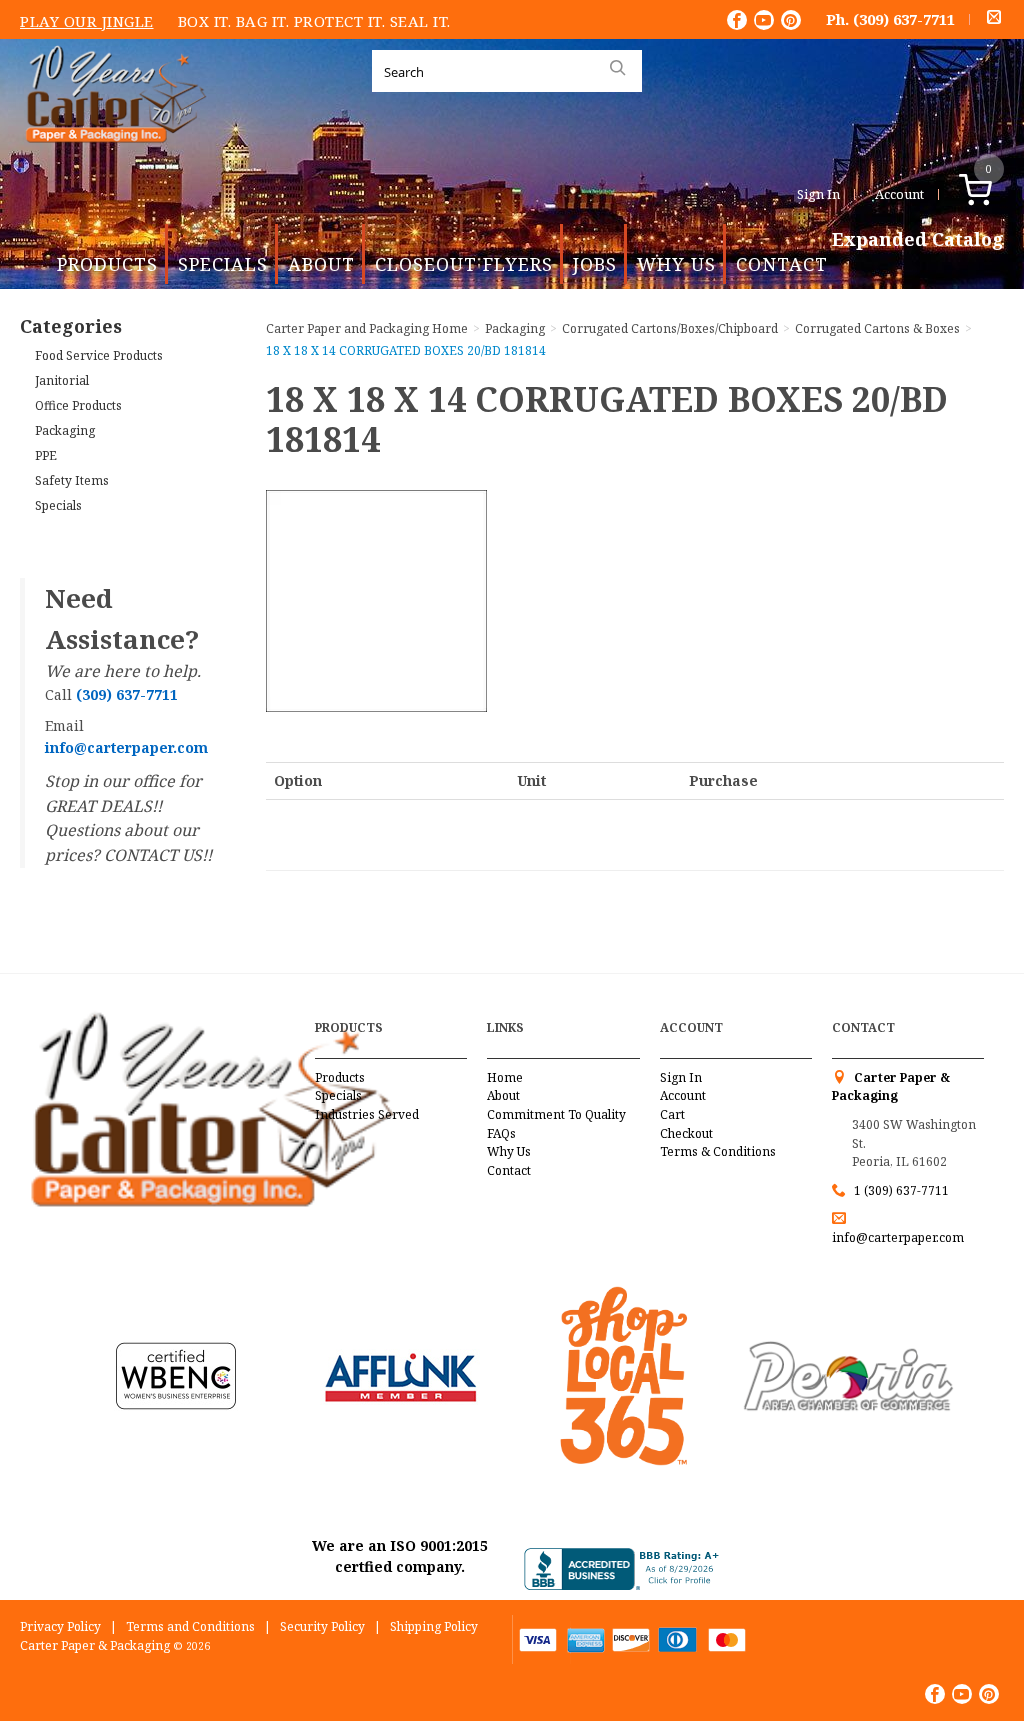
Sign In (818, 194)
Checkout (686, 1133)
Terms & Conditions (718, 1151)
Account (899, 194)
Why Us (676, 264)
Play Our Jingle (87, 21)
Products (107, 264)
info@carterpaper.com (898, 1237)
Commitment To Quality (556, 1114)
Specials (223, 264)
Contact (782, 264)
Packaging (65, 430)
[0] (996, 194)
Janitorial (62, 380)
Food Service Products (99, 355)
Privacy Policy (60, 1626)
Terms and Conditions (190, 1626)
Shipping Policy (434, 1626)
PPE (46, 455)
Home (505, 1077)
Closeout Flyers (464, 264)
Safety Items (72, 480)
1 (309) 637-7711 (901, 1190)
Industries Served (367, 1114)
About (321, 264)
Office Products (78, 405)
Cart (672, 1114)
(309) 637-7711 (904, 19)
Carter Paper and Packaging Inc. (111, 158)
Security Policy (322, 1626)
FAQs (501, 1133)
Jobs (595, 264)
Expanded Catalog (918, 240)
